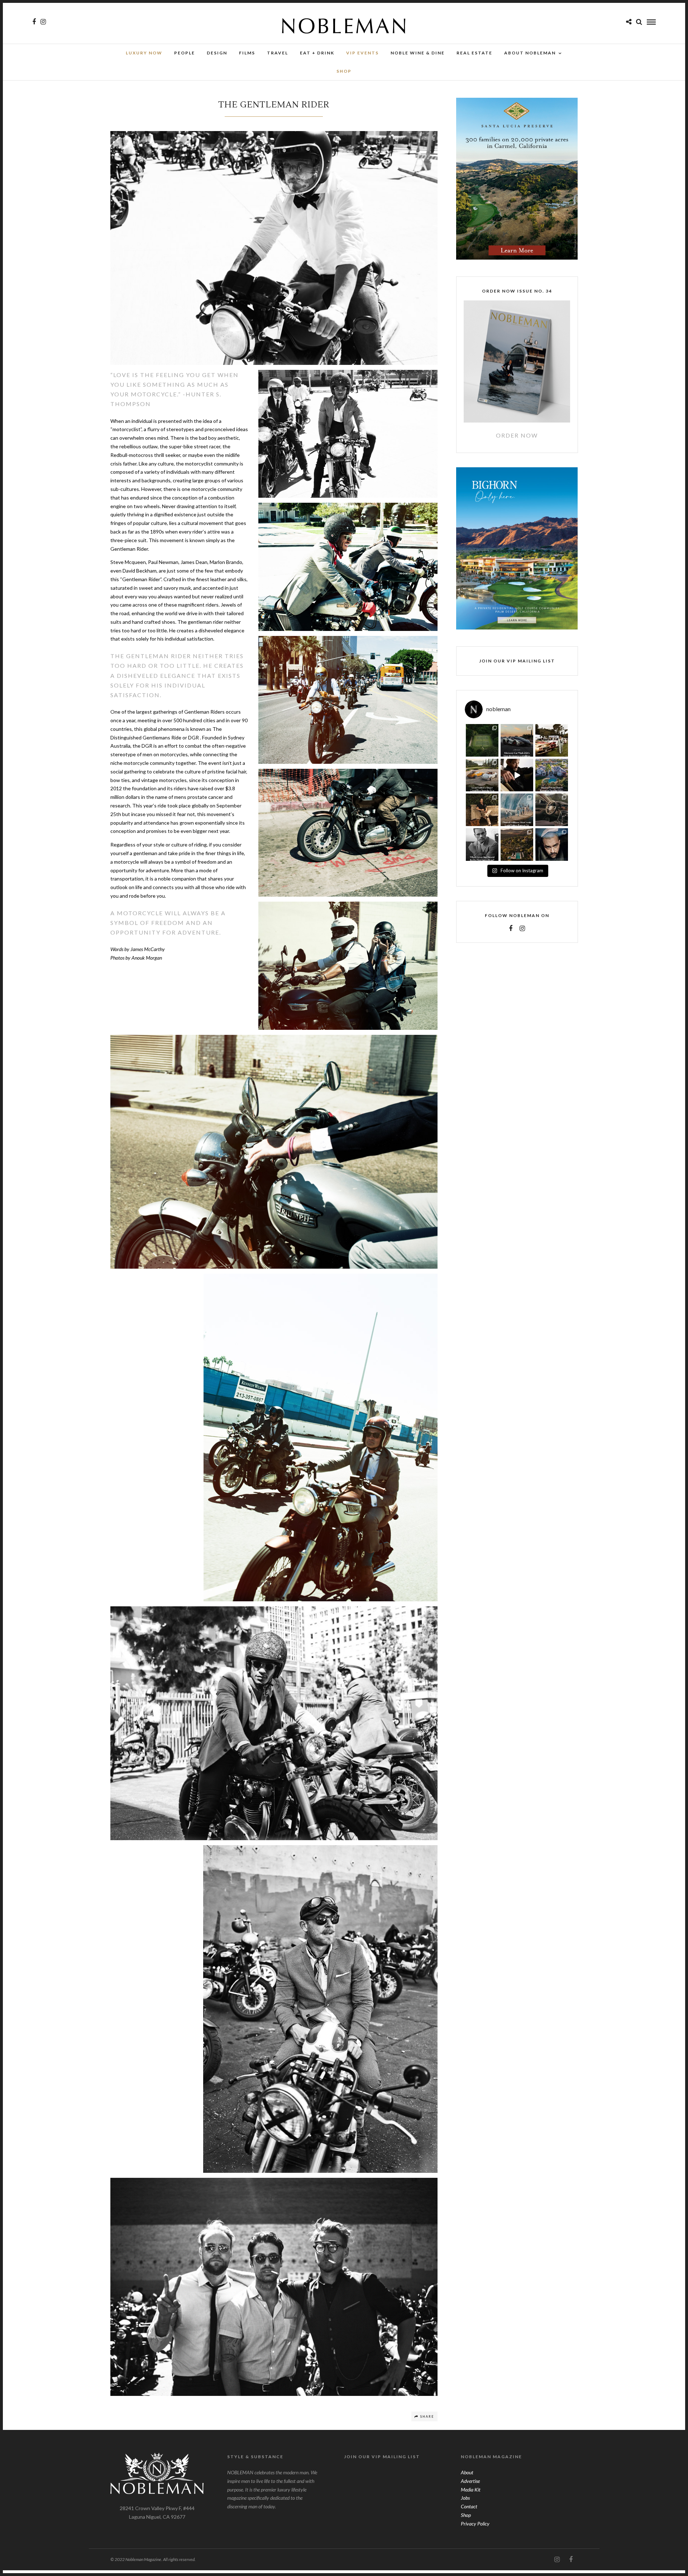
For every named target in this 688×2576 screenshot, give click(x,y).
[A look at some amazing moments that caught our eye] (552, 740)
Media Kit (471, 2490)
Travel (278, 53)
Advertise (470, 2481)
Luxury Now (144, 53)
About (467, 2472)
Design (217, 53)
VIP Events (362, 53)
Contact (469, 2506)
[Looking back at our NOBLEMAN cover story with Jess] (552, 845)
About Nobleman (530, 53)
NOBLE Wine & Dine (418, 53)
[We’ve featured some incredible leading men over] (482, 845)
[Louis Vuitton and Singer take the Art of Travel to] (482, 775)
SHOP (344, 71)
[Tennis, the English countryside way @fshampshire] (482, 740)
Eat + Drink (317, 53)
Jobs (465, 2498)
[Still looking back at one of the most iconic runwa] (517, 810)
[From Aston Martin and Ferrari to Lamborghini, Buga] (517, 740)
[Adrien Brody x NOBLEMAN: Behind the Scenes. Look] (517, 775)
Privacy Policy (475, 2524)
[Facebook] (511, 928)
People (185, 53)
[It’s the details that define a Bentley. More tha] (552, 810)
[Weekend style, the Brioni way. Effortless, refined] (482, 810)
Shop (466, 2515)
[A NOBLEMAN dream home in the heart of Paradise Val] (552, 775)
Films (247, 53)
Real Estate (474, 53)
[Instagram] (43, 22)
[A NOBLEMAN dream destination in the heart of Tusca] (517, 845)
